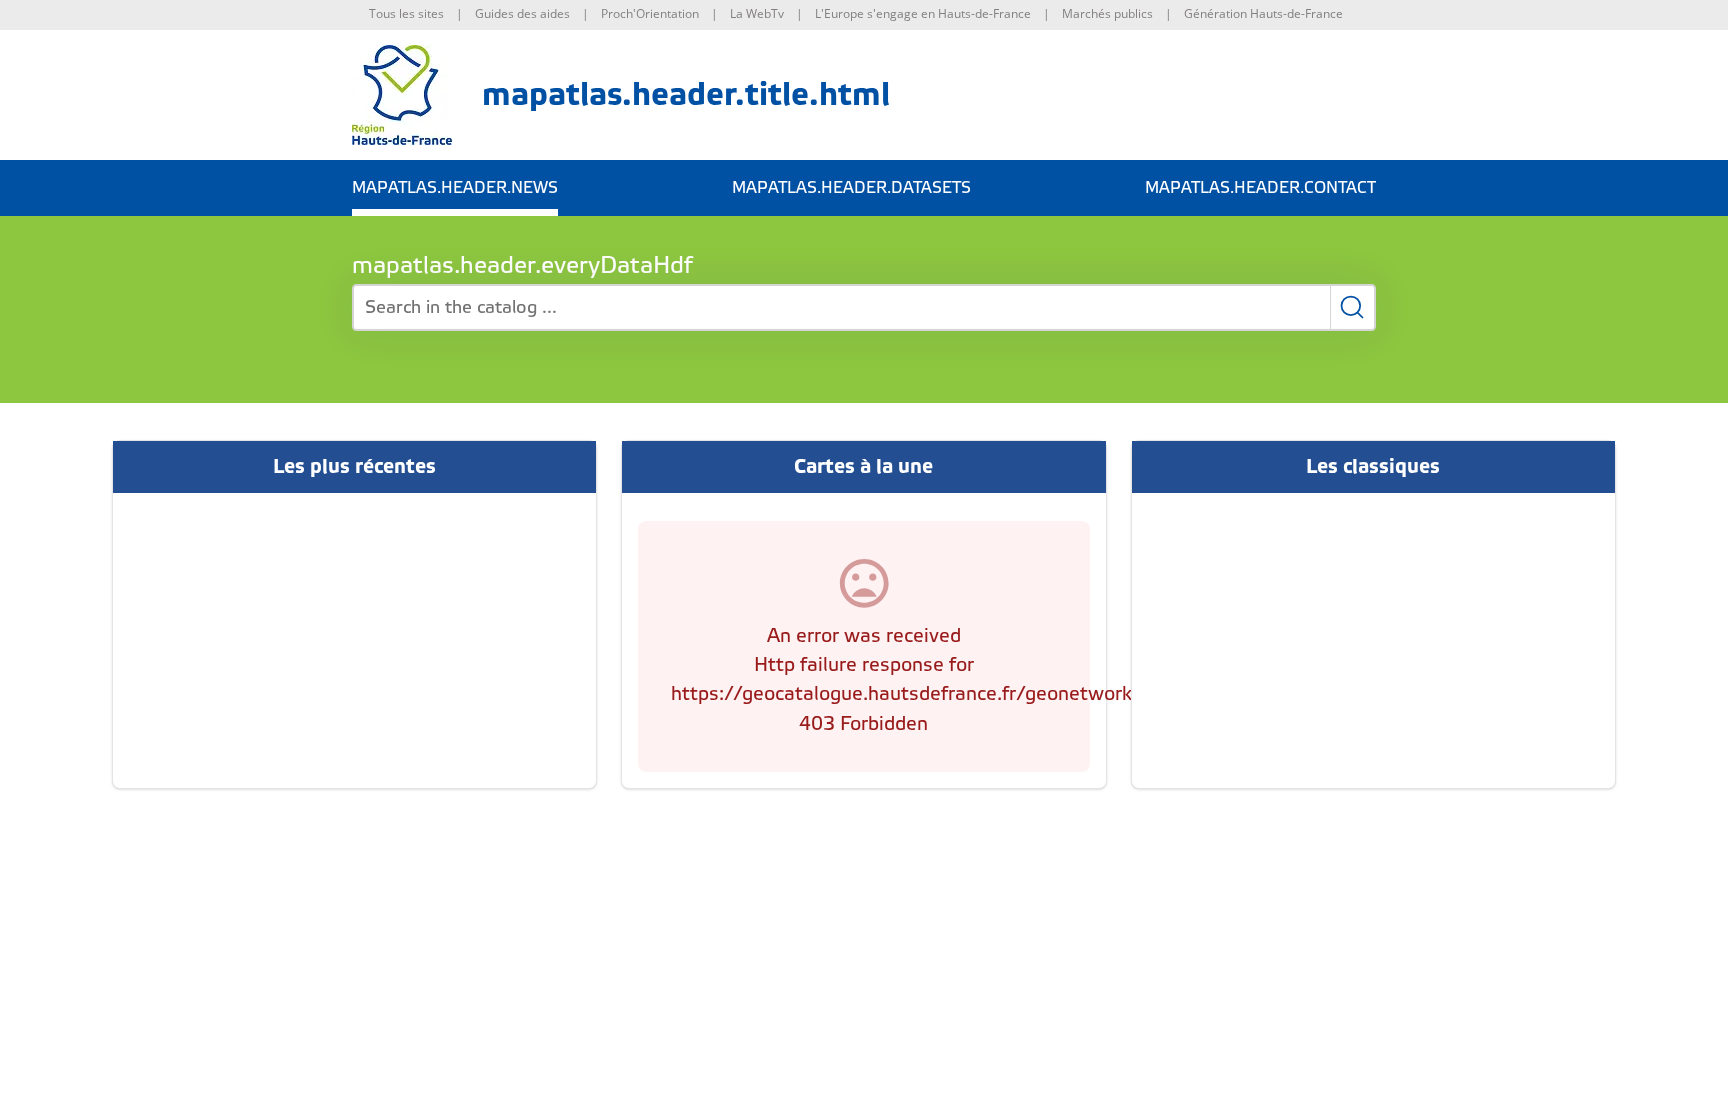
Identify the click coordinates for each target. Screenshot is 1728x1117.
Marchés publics (1107, 13)
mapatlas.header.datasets (851, 188)
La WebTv (757, 13)
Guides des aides (522, 13)
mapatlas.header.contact (1260, 188)
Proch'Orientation (650, 13)
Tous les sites (406, 13)
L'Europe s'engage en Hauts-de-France (923, 13)
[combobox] (864, 307)
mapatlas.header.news (455, 188)
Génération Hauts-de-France (1263, 13)
